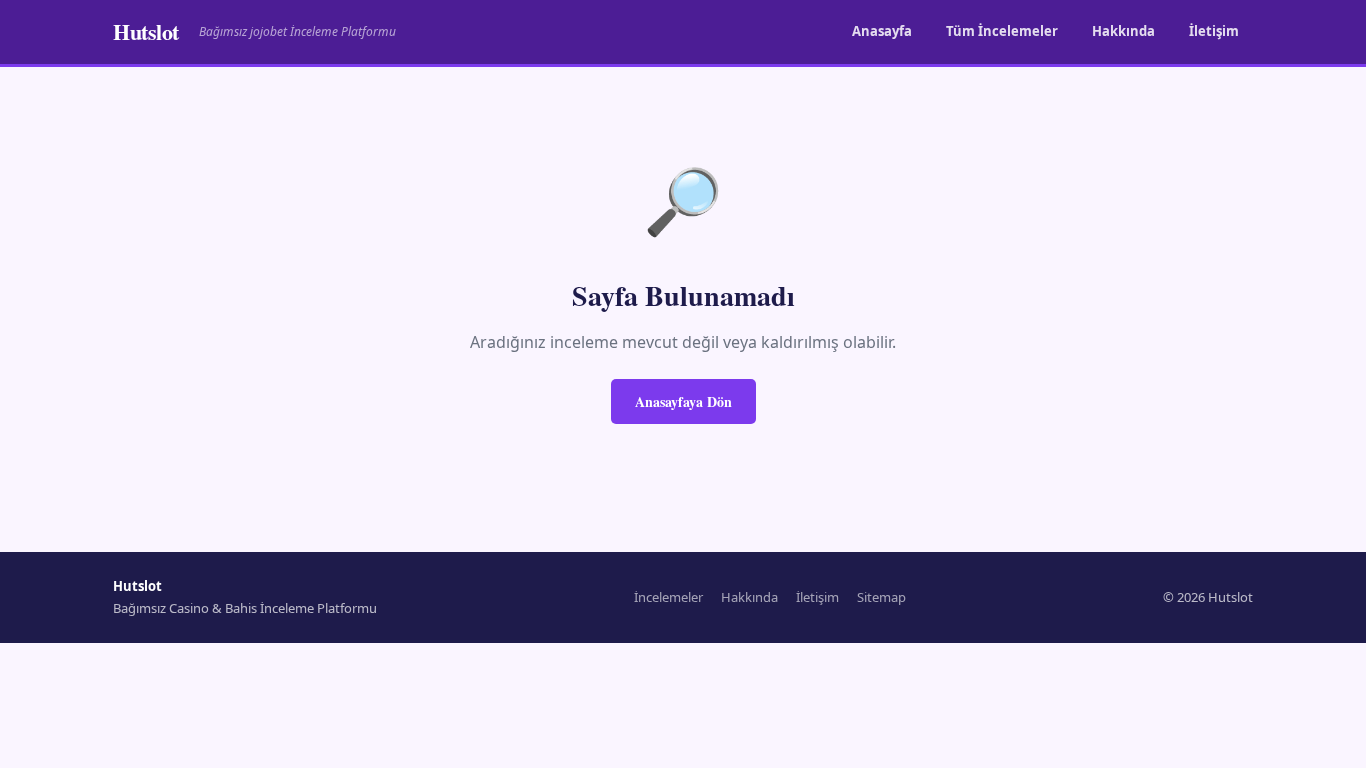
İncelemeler (668, 597)
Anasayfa (882, 31)
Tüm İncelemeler (1002, 31)
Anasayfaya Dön (683, 401)
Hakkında (1123, 31)
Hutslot (146, 31)
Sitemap (881, 597)
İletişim (1214, 31)
